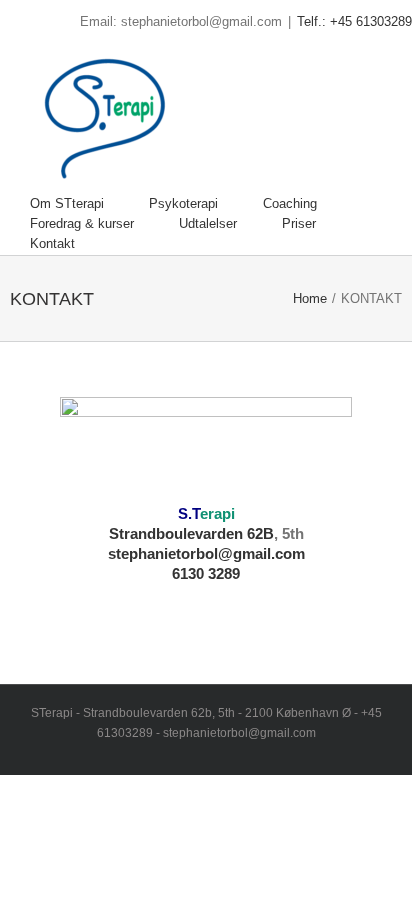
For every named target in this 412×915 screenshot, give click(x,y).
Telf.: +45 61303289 (354, 21)
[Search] (125, 244)
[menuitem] (89, 204)
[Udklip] (206, 406)
